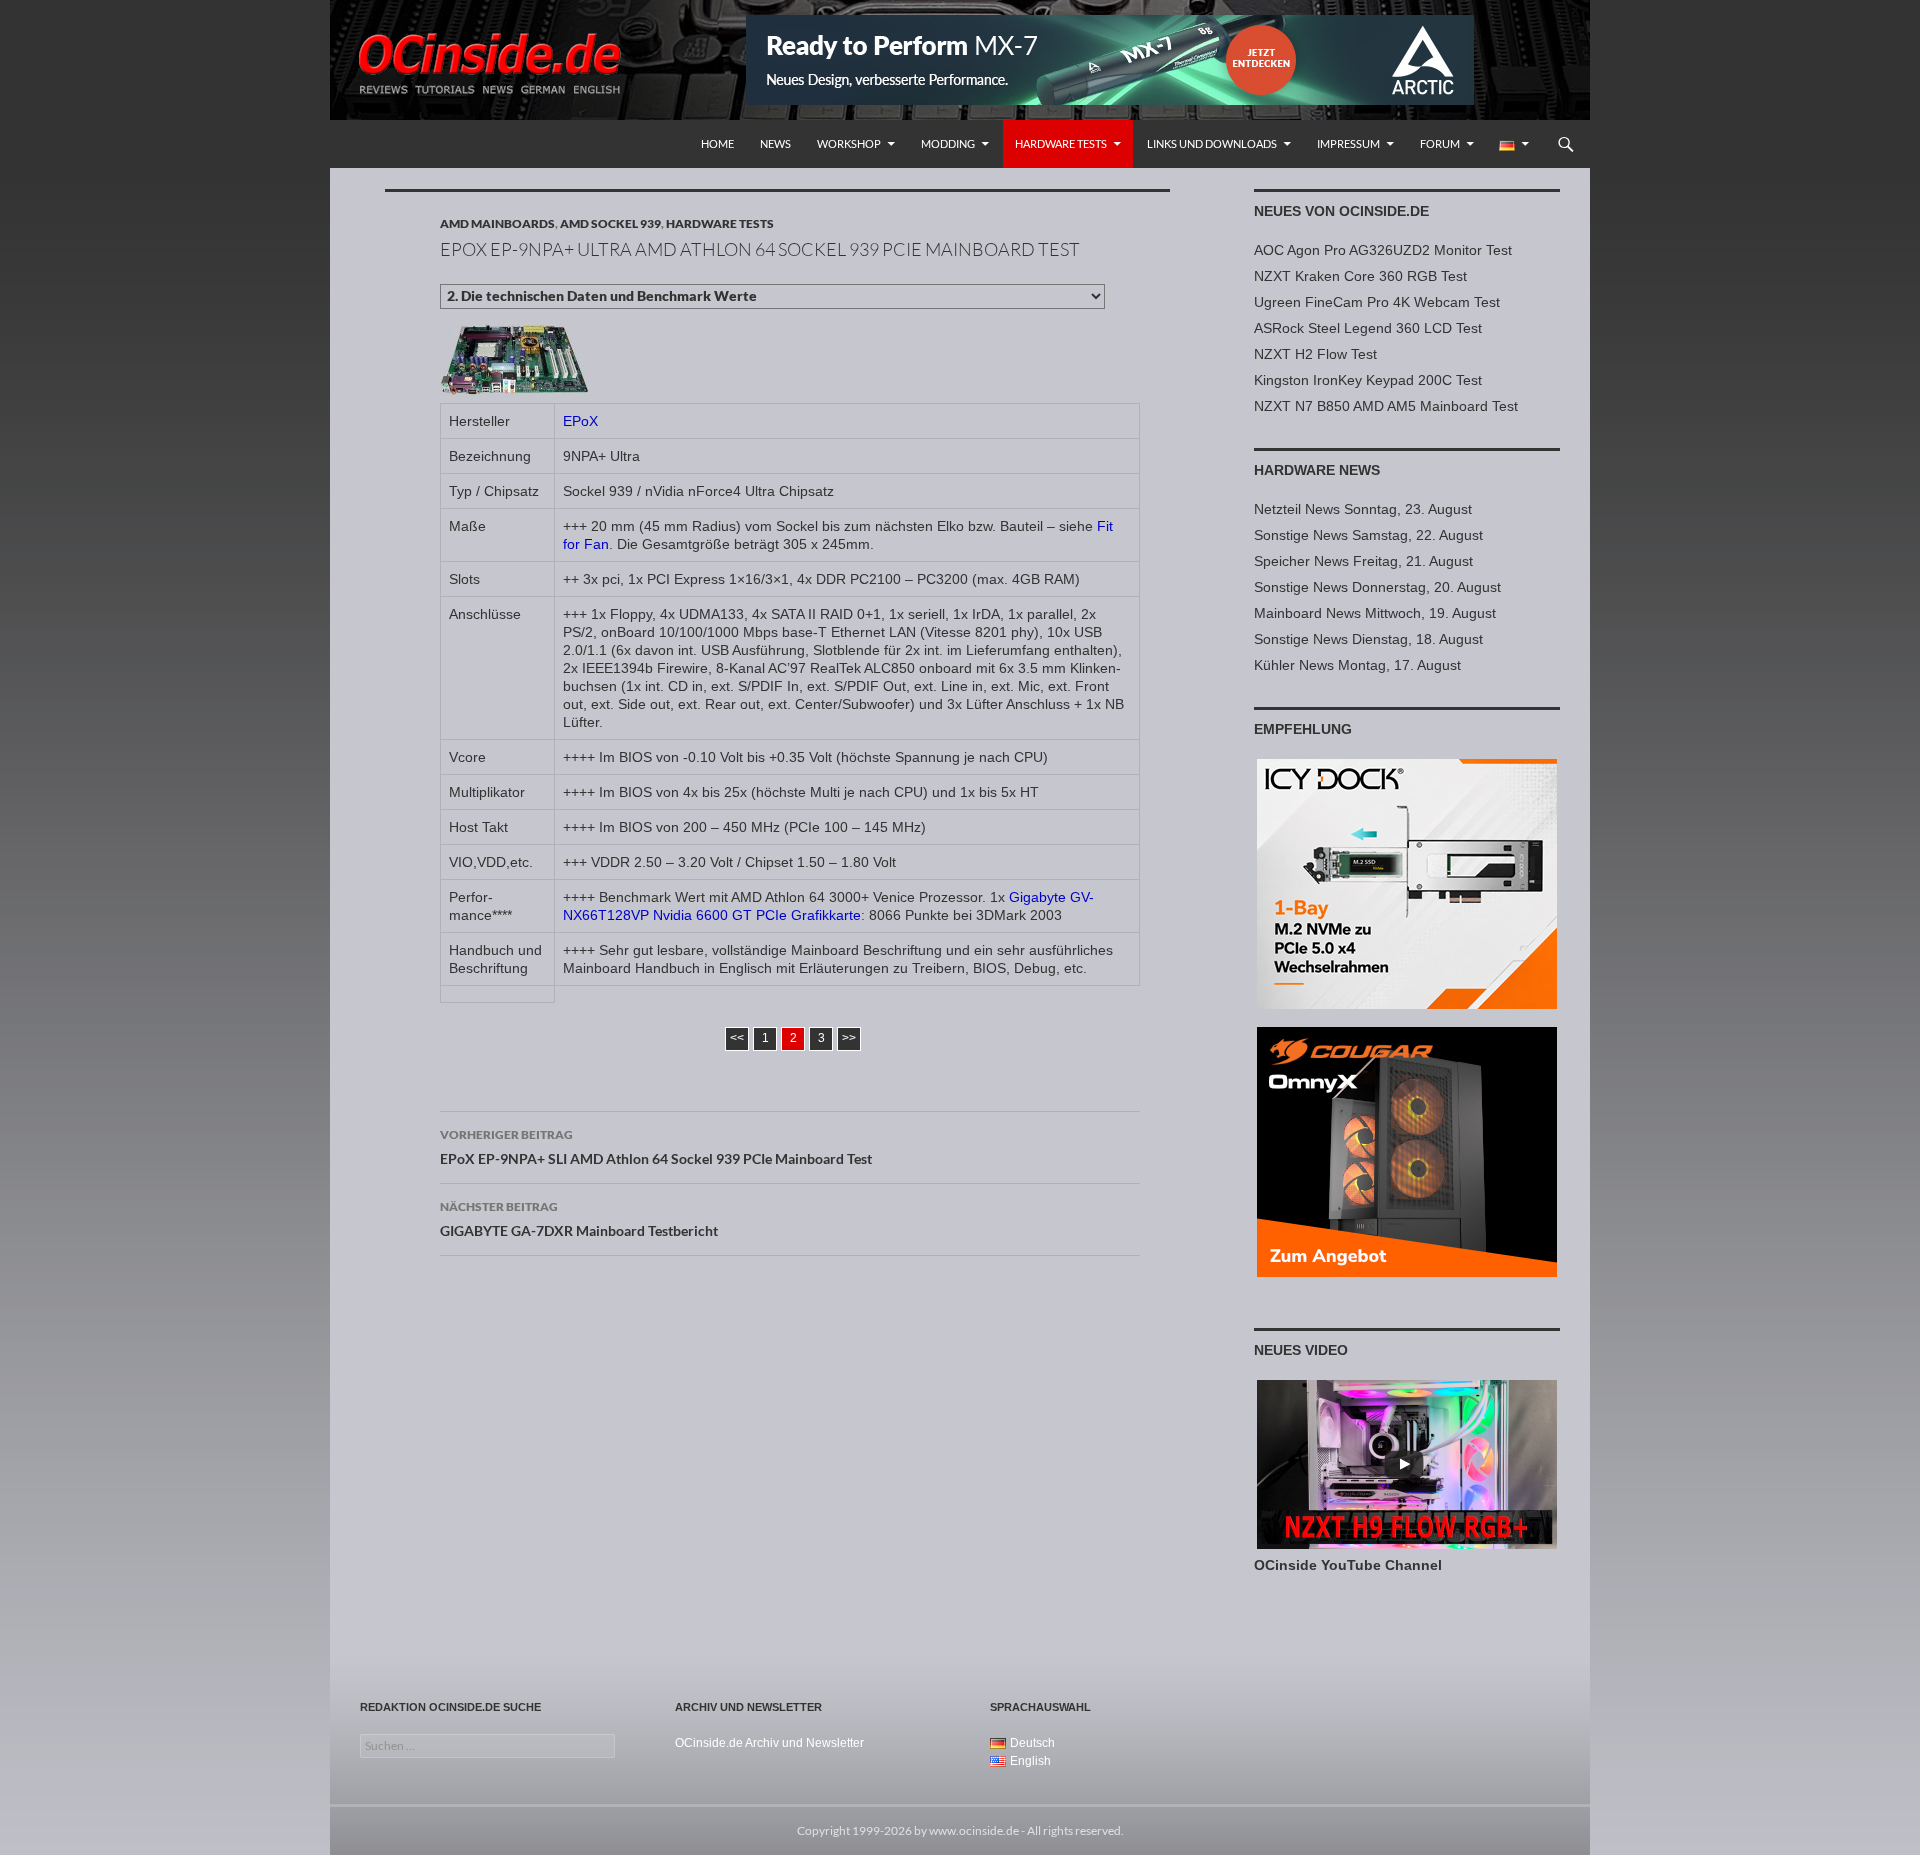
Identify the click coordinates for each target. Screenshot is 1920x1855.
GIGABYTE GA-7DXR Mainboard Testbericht (579, 1219)
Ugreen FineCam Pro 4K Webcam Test (1377, 302)
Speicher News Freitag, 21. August (1363, 561)
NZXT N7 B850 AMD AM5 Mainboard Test (1386, 406)
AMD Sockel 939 (610, 223)
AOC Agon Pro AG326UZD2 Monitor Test (1383, 250)
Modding (948, 143)
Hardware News (1317, 470)
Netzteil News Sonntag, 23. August (1363, 509)
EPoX (580, 421)
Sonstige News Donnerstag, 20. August (1377, 587)
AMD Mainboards (497, 223)
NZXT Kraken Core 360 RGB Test (1360, 276)
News (775, 143)
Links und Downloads (1212, 143)
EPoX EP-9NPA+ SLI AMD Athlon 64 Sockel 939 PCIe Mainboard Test (656, 1147)
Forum (1440, 143)
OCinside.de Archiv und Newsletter (769, 1743)
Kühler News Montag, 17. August (1357, 665)
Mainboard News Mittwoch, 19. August (1375, 613)
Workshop (849, 143)
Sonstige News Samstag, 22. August (1368, 535)
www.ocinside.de (974, 1830)
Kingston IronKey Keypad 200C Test (1368, 380)
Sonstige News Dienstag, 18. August (1368, 639)
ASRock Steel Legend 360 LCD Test (1368, 328)
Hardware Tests (1061, 143)
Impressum (1348, 143)
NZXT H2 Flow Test (1315, 354)
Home (717, 143)
